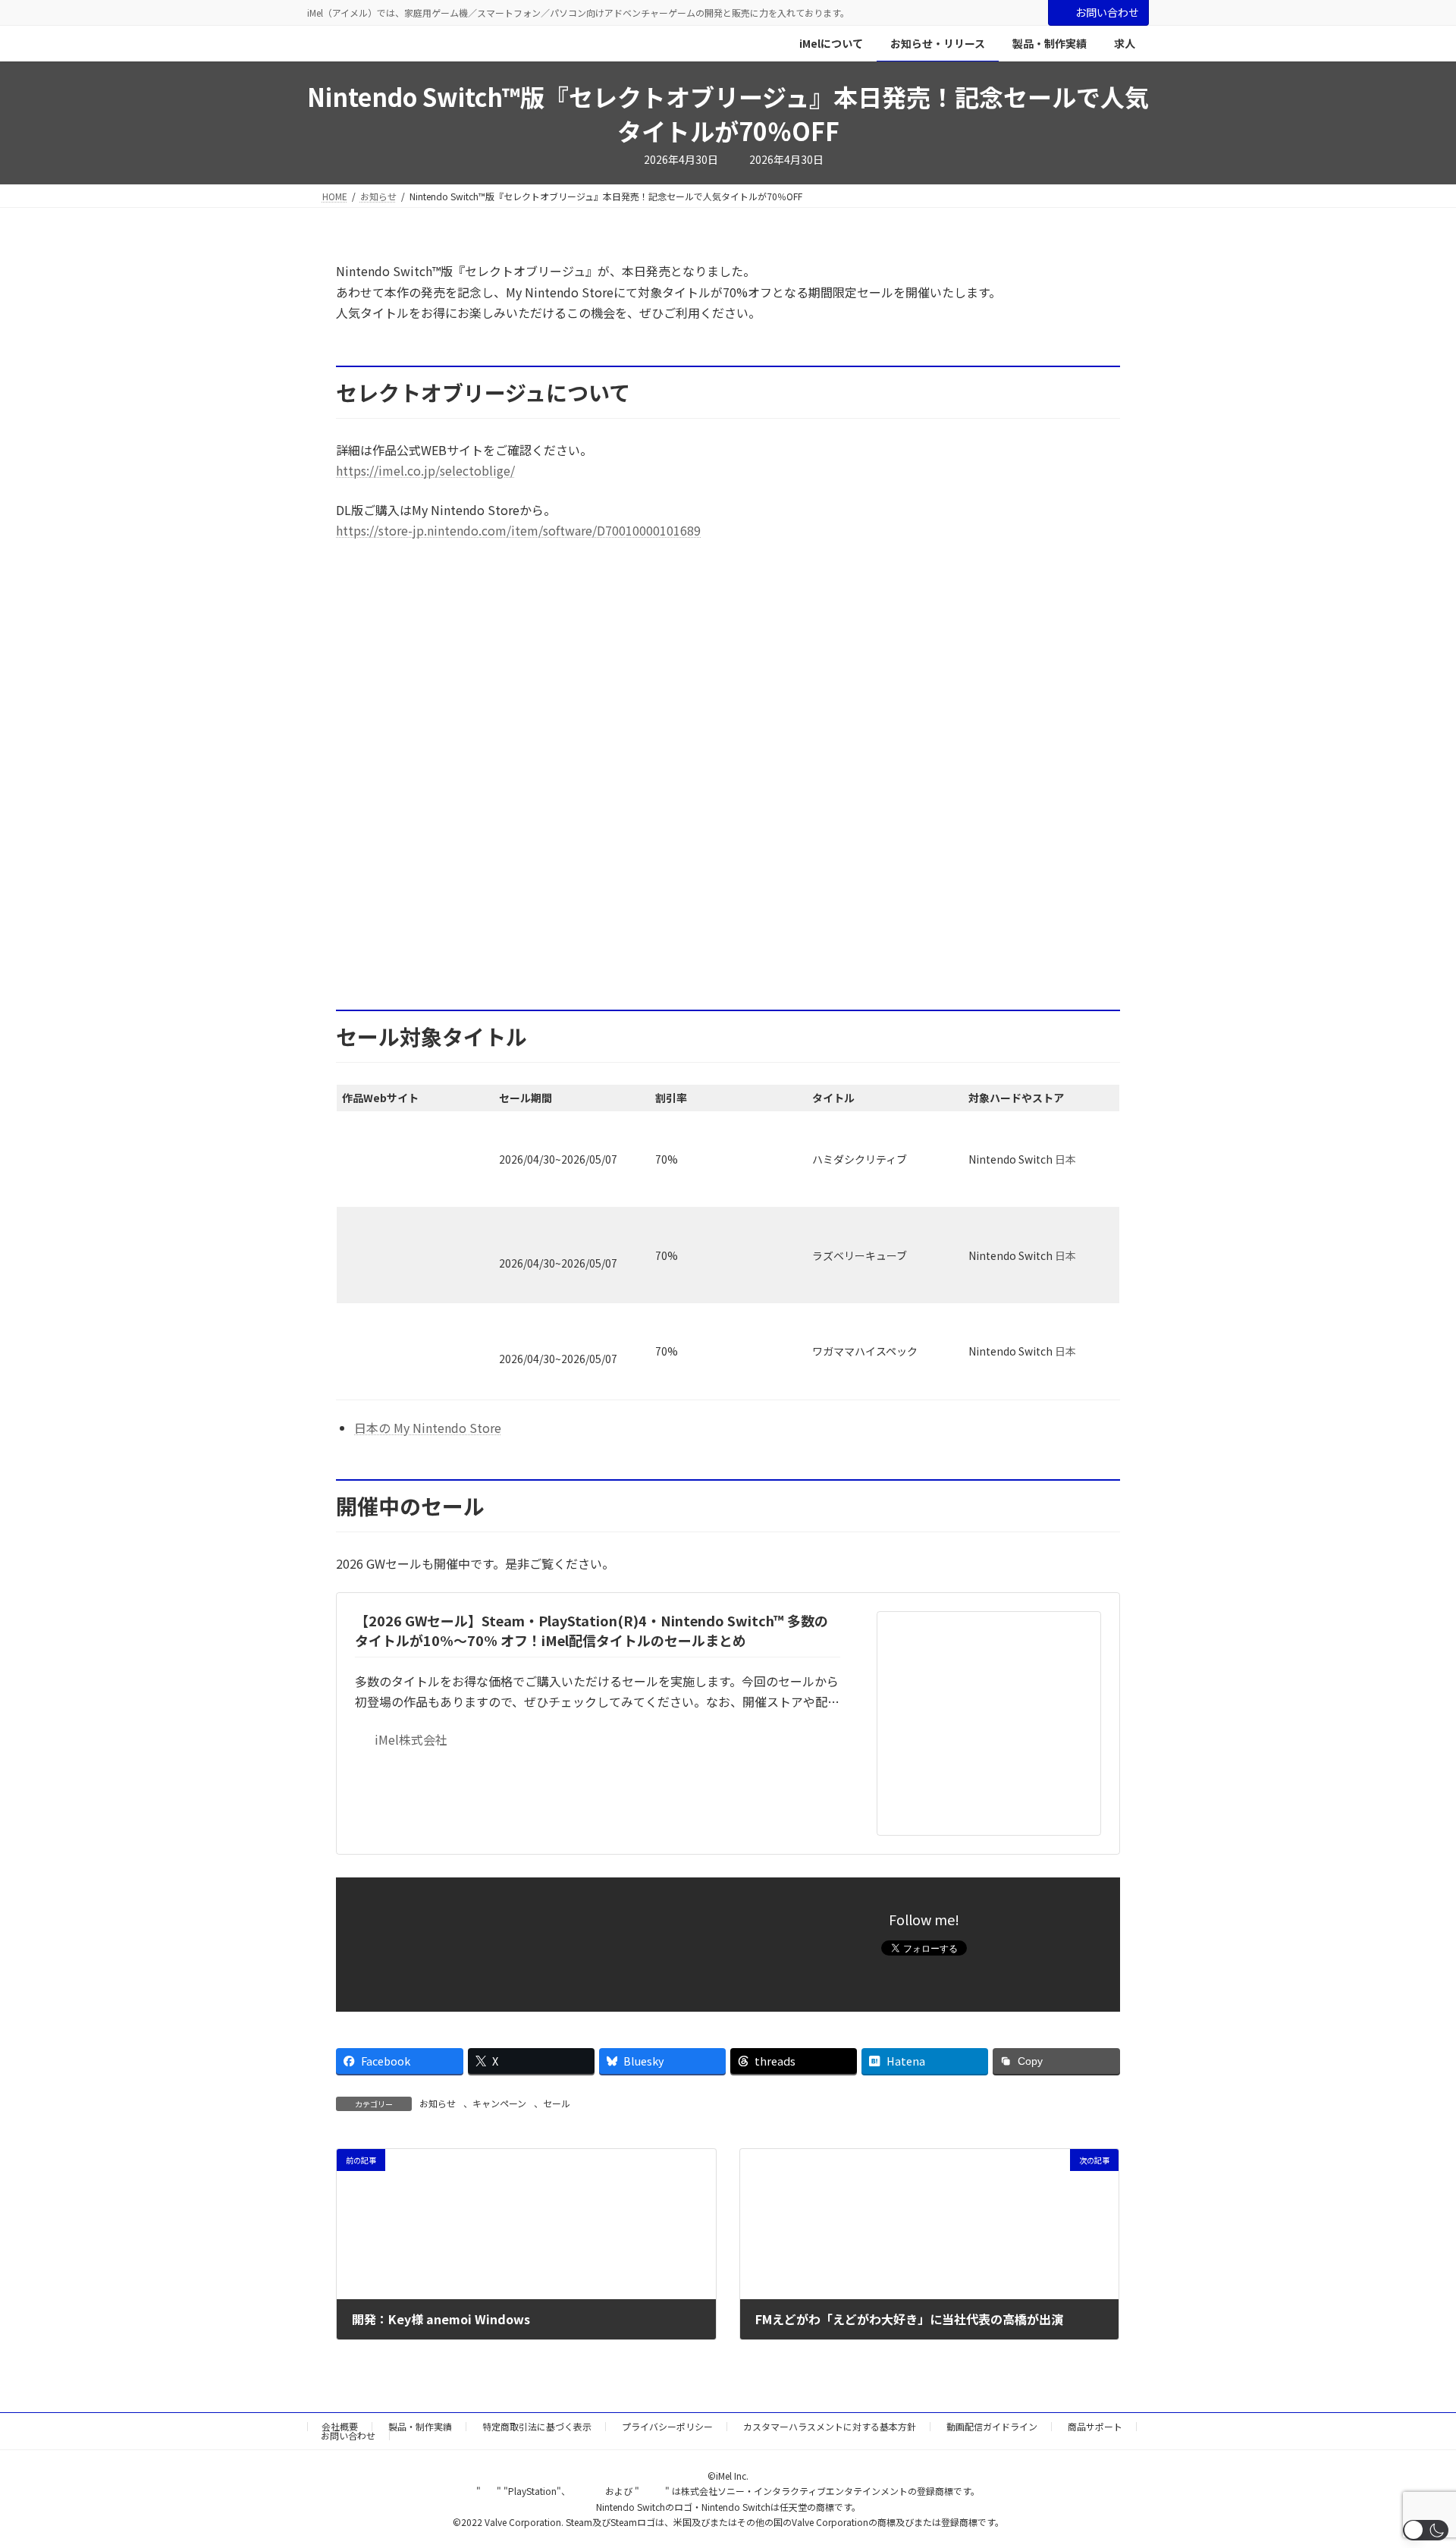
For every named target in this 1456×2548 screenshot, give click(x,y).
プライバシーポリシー (667, 2426)
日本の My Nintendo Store (428, 1428)
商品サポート (1095, 2426)
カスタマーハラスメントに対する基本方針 (830, 2426)
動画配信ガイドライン (992, 2426)
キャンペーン (499, 2103)
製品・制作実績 (420, 2426)
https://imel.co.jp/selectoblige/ (425, 470)
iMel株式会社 (411, 1739)
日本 (1065, 1159)
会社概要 (340, 2426)
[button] (1426, 2530)
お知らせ (438, 2103)
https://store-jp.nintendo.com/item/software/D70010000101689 (518, 530)
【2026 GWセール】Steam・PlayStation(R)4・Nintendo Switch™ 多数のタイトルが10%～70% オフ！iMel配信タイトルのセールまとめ (591, 1630)
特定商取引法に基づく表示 (537, 2426)
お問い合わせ (1107, 12)
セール (557, 2103)
